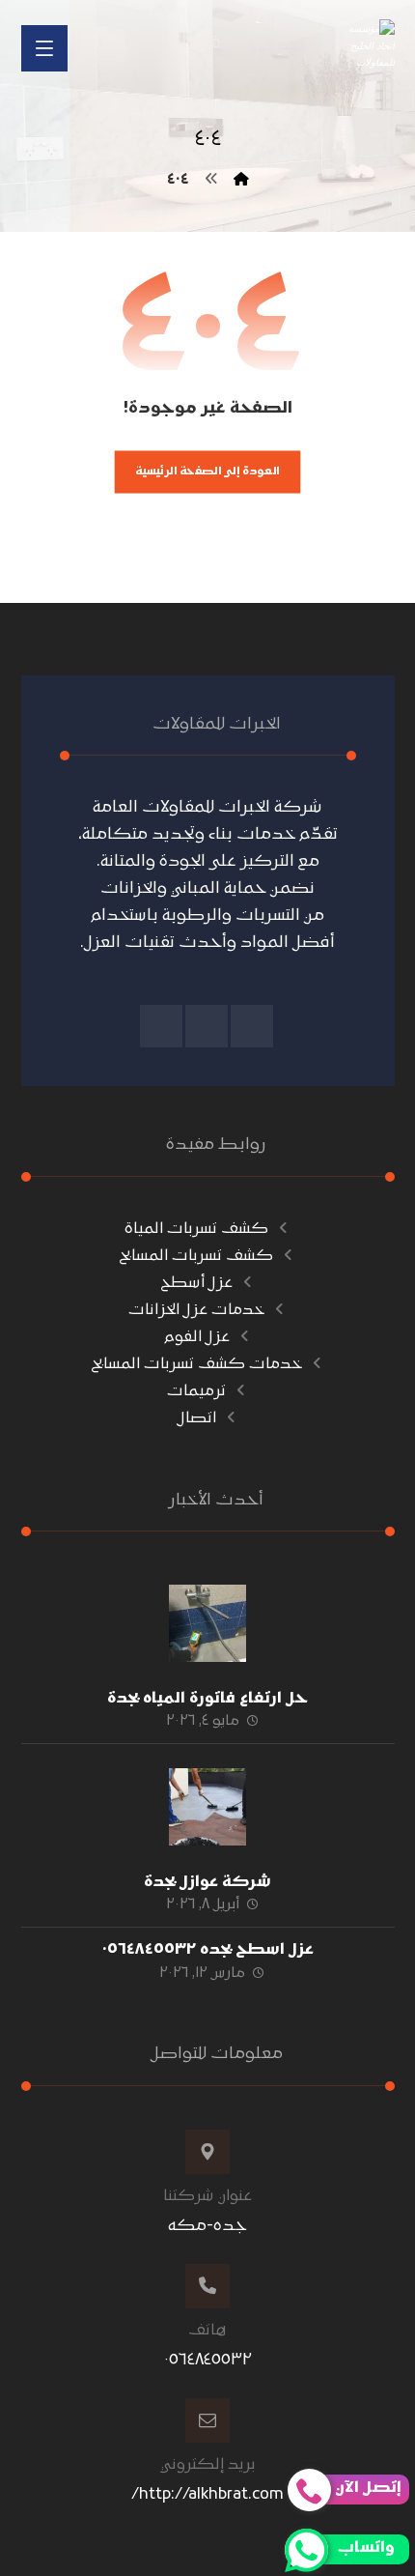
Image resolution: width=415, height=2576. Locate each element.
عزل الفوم (197, 1337)
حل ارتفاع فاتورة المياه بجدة (207, 1699)
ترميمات (196, 1391)
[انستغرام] (207, 1026)
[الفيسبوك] (252, 1026)
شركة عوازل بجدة (207, 1882)
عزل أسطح (196, 1283)
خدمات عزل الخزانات (196, 1310)
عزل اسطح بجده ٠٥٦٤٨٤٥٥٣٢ (208, 1950)
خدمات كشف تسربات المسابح (197, 1364)
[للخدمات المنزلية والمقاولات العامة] (372, 45)
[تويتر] (161, 1026)
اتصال (197, 1418)
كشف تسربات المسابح (196, 1256)
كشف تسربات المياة (196, 1229)
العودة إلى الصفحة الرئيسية (207, 472)
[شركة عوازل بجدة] (207, 1807)
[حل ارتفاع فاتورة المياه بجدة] (207, 1623)
